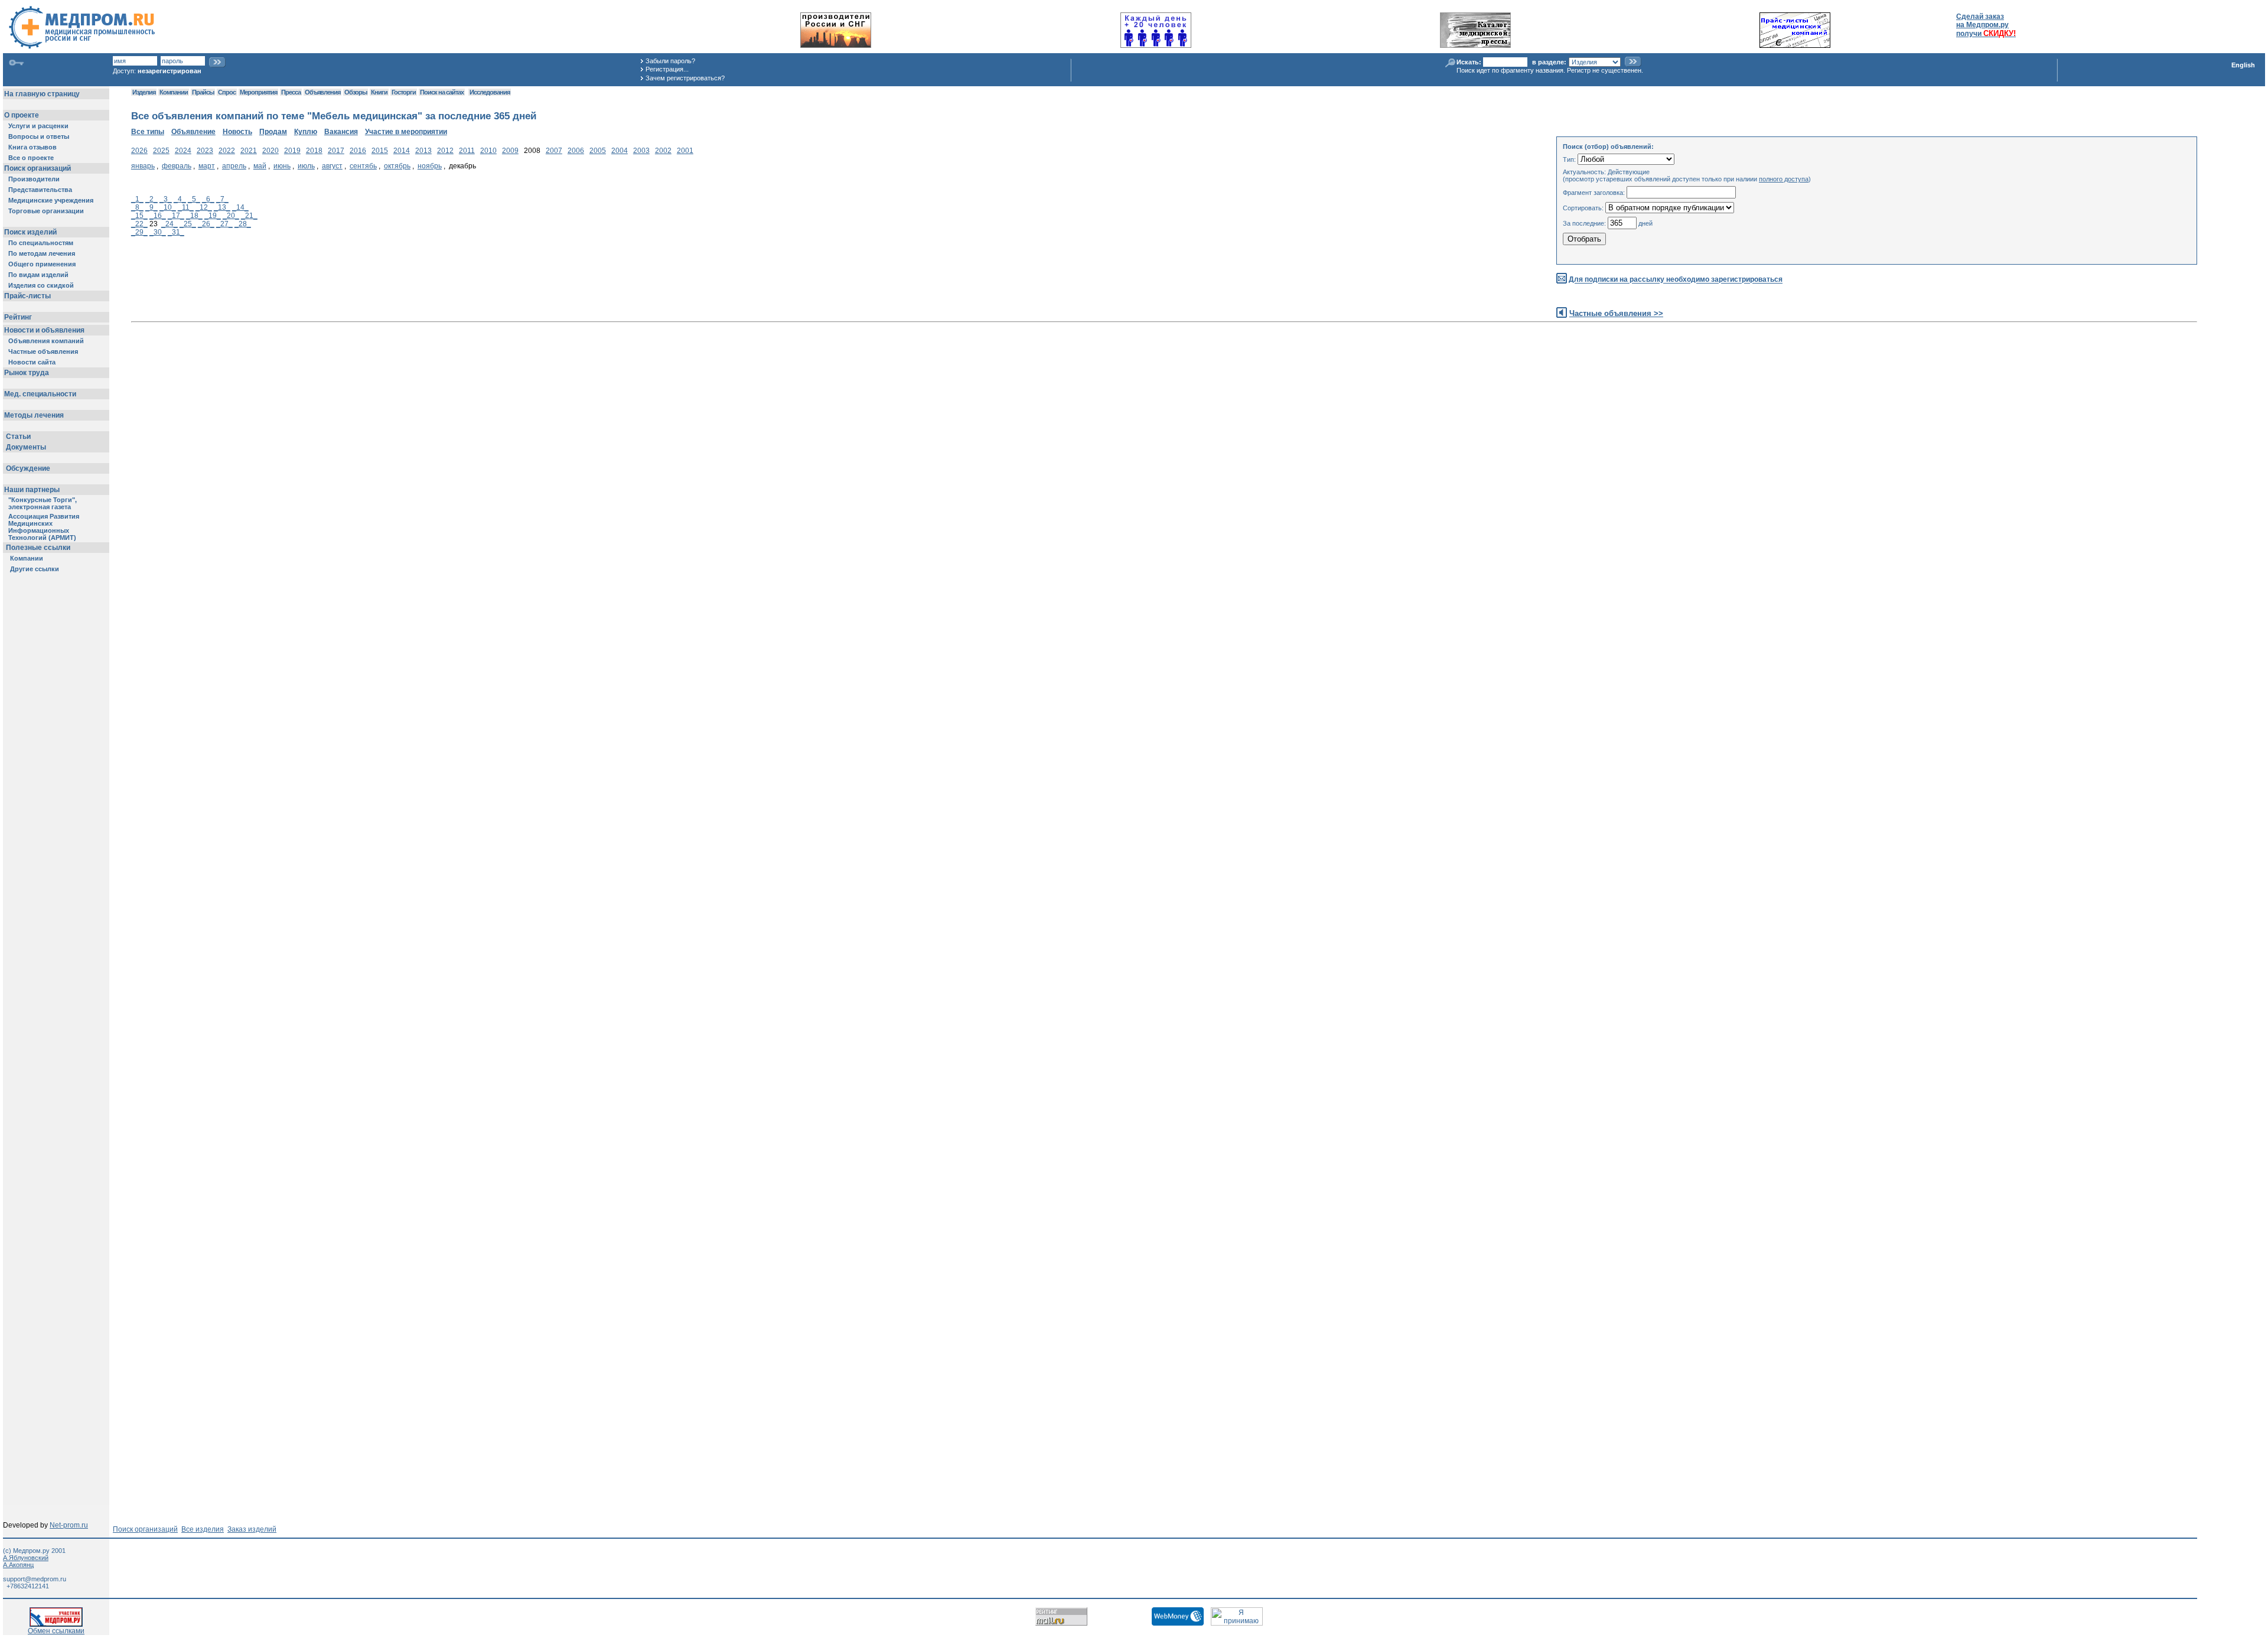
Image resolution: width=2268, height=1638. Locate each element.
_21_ (249, 216)
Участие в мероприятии (406, 132)
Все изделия (203, 1529)
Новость (237, 132)
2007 (554, 151)
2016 (358, 151)
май (260, 166)
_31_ (176, 232)
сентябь (363, 166)
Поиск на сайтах (442, 92)
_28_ (243, 224)
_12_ (204, 207)
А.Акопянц (18, 1565)
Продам (273, 132)
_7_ (222, 199)
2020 (271, 151)
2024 (183, 151)
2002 (663, 151)
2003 (641, 151)
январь (143, 166)
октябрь (397, 166)
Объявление (193, 132)
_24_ (170, 224)
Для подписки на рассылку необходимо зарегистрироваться (1676, 280)
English (2243, 65)
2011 (467, 151)
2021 (249, 151)
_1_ (137, 199)
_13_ (222, 207)
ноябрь (430, 166)
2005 (598, 151)
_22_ (139, 224)
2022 (227, 151)
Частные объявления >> (1616, 313)
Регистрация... (667, 69)
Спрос (227, 92)
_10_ (168, 207)
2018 (314, 151)
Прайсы (203, 92)
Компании (174, 92)
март (207, 166)
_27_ (224, 224)
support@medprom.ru (35, 1579)
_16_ (158, 216)
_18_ (194, 216)
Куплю (306, 132)
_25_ (188, 224)
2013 (423, 151)
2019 (292, 151)
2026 (139, 151)
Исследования (490, 92)
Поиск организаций (145, 1529)
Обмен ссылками (56, 1631)
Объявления (322, 92)
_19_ (213, 216)
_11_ (186, 207)
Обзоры (356, 92)
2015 (380, 151)
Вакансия (341, 132)
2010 (488, 151)
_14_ (240, 207)
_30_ (158, 232)
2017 (336, 151)
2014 (402, 151)
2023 (205, 151)
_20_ (231, 216)
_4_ (180, 199)
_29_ (139, 232)
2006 (576, 151)
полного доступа (1784, 179)
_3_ (166, 199)
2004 (620, 151)
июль (306, 166)
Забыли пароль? (670, 61)
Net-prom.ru (69, 1525)
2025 (161, 151)
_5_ (194, 199)
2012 (445, 151)
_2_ (151, 199)
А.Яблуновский (26, 1558)
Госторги (404, 92)
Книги (379, 92)
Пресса (291, 92)
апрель (234, 166)
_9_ (151, 207)
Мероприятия (258, 92)
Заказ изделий (252, 1529)
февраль (177, 166)
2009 (510, 151)
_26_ (206, 224)
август (332, 166)
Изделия (144, 92)
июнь (282, 166)
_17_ (176, 216)
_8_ (137, 207)
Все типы (148, 132)
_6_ (208, 199)
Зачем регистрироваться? (685, 78)
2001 (685, 151)
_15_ (139, 216)
